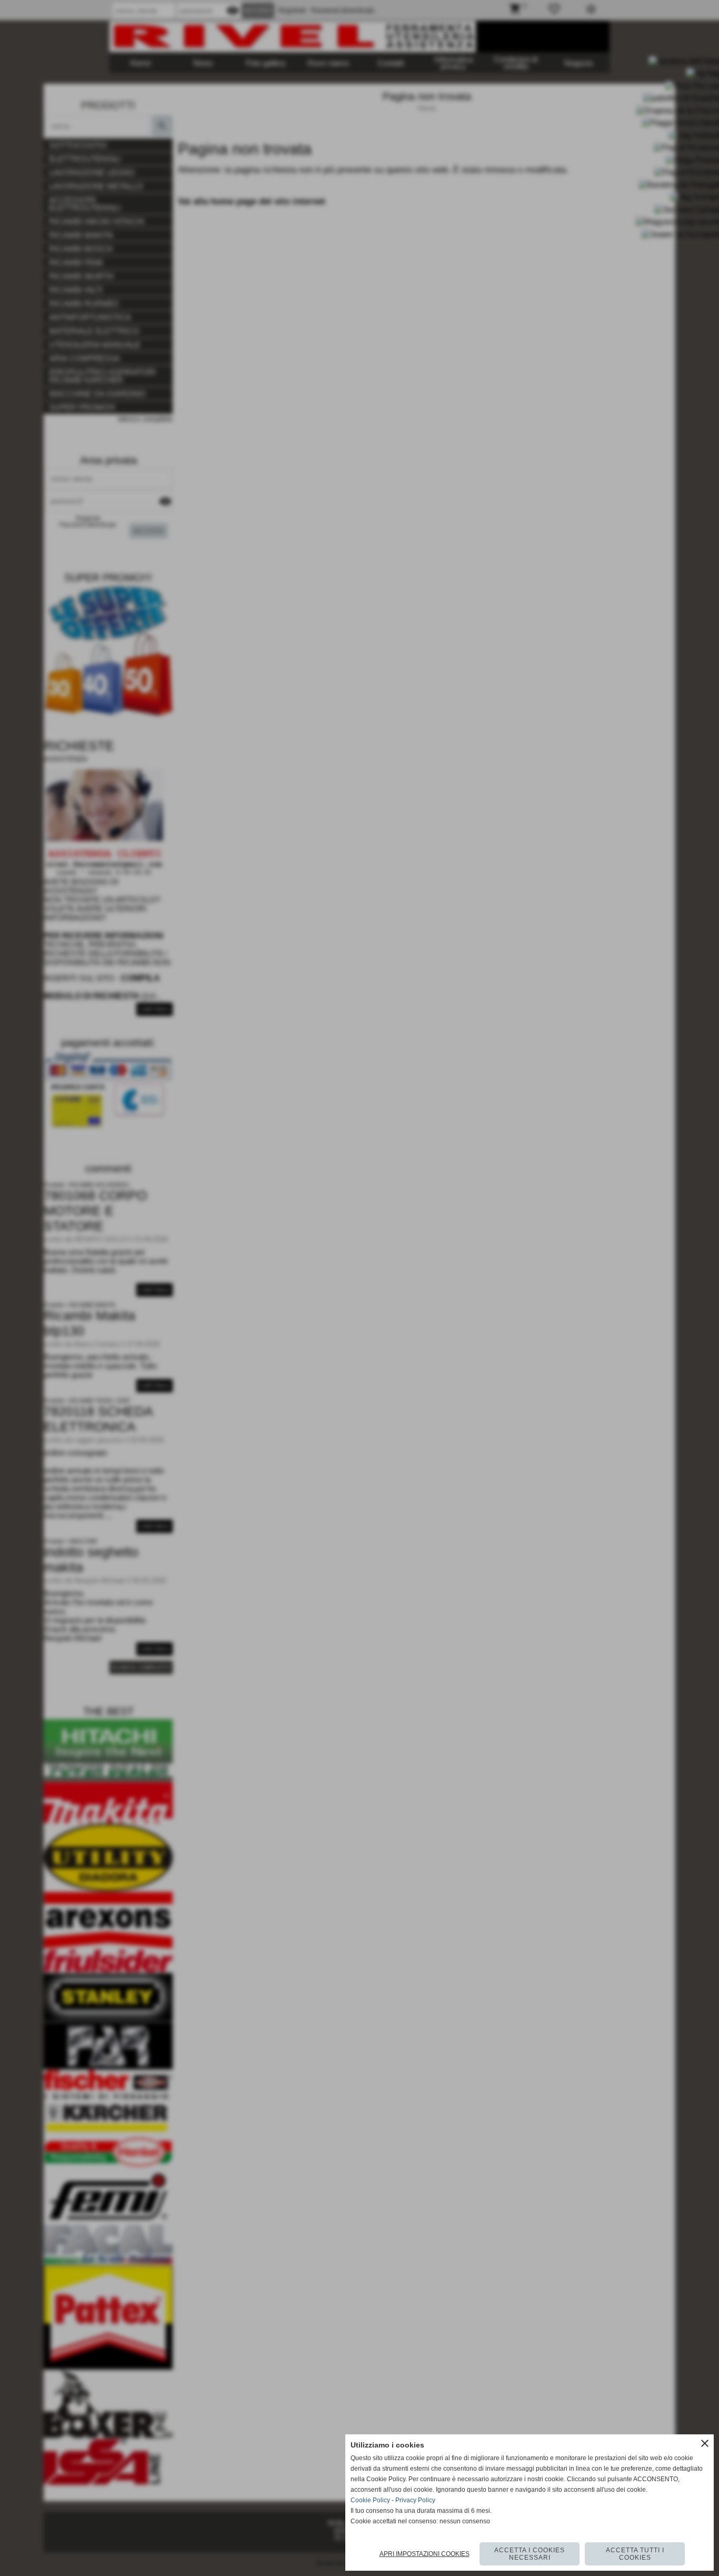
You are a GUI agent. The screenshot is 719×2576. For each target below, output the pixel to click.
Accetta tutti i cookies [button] (635, 2554)
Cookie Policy (370, 2500)
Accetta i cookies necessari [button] (530, 2554)
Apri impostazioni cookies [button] (425, 2554)
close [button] (705, 2443)
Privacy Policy (415, 2500)
